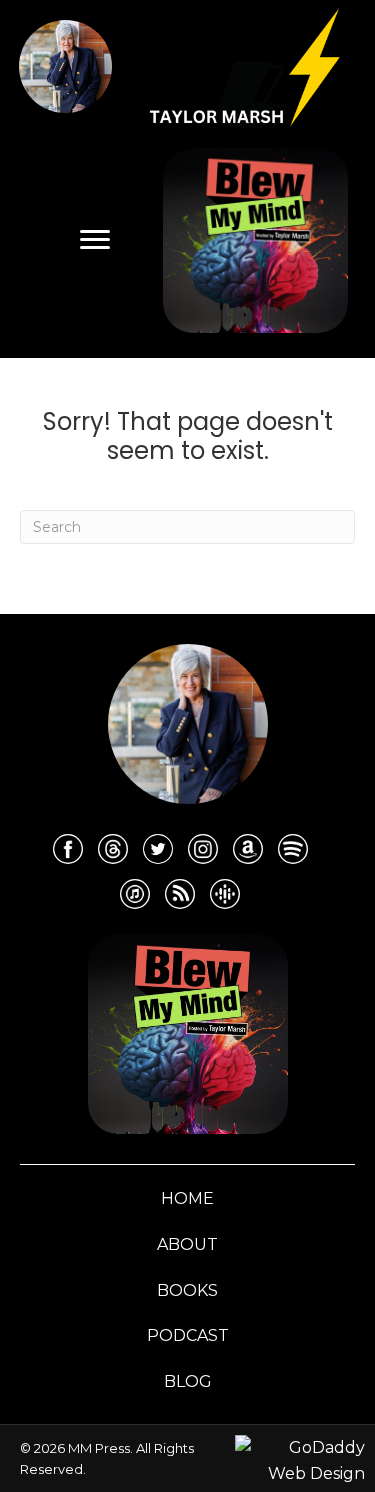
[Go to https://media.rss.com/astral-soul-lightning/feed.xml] (180, 894)
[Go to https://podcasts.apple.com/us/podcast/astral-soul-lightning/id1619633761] (135, 894)
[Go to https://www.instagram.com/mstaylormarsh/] (203, 849)
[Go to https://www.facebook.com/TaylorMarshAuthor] (68, 849)
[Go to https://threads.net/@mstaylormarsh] (113, 849)
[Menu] (95, 240)
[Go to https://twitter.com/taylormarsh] (158, 849)
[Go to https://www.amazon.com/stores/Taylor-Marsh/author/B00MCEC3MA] (248, 849)
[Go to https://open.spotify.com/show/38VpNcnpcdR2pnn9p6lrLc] (293, 849)
